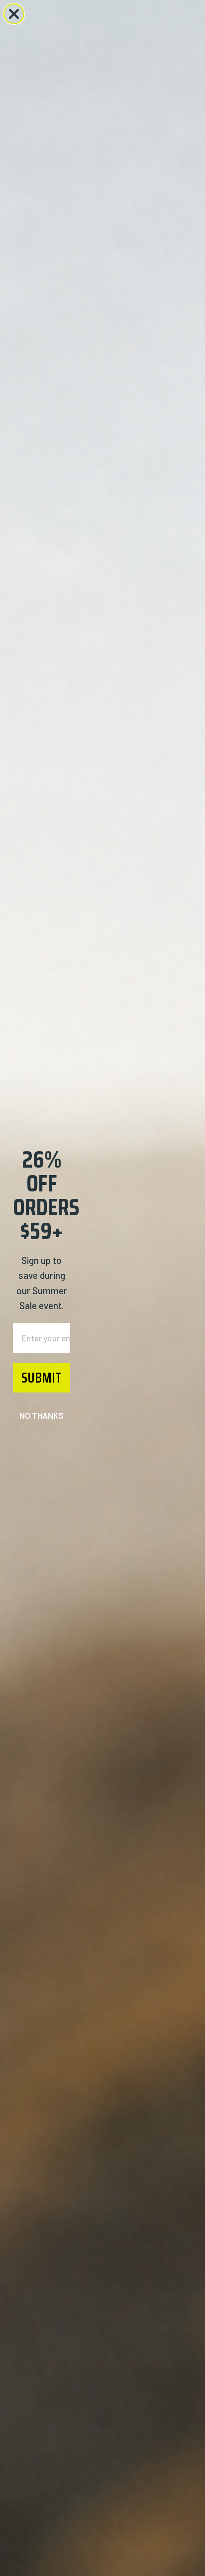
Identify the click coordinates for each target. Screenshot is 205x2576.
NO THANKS (42, 1415)
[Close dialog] (14, 14)
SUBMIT (42, 1378)
